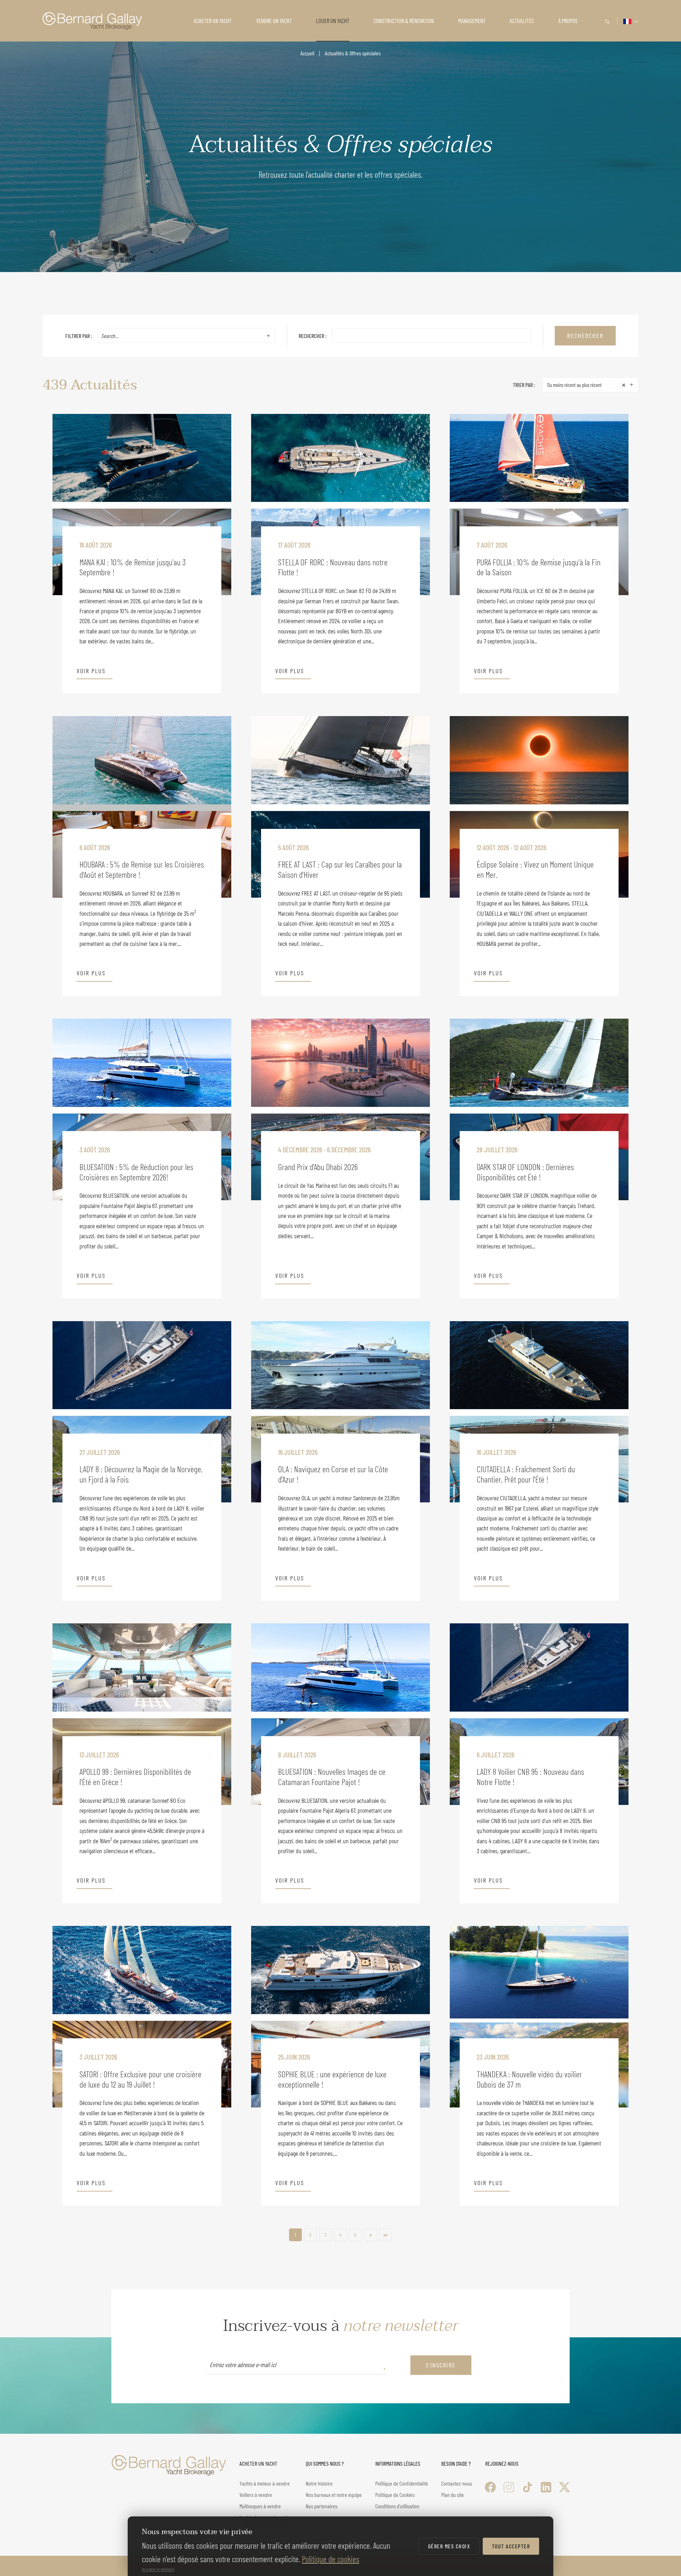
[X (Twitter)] (564, 2487)
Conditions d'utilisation (397, 2506)
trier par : (524, 385)
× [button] (624, 384)
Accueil (307, 53)
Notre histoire (319, 2483)
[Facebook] (490, 2487)
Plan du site (453, 2495)
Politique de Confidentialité (402, 2483)
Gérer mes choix (449, 2546)
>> (386, 2235)
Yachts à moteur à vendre (265, 2483)
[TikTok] (528, 2487)
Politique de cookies (331, 2559)
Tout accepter (511, 2546)
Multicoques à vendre (260, 2506)
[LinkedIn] (546, 2487)
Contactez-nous (457, 2483)
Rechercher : (313, 336)
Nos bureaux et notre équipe (334, 2495)
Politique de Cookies (395, 2495)
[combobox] (181, 336)
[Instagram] (509, 2487)
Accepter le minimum (158, 2569)
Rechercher (585, 336)
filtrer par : (79, 336)
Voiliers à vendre (256, 2495)
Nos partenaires (322, 2506)
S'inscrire (441, 2365)
